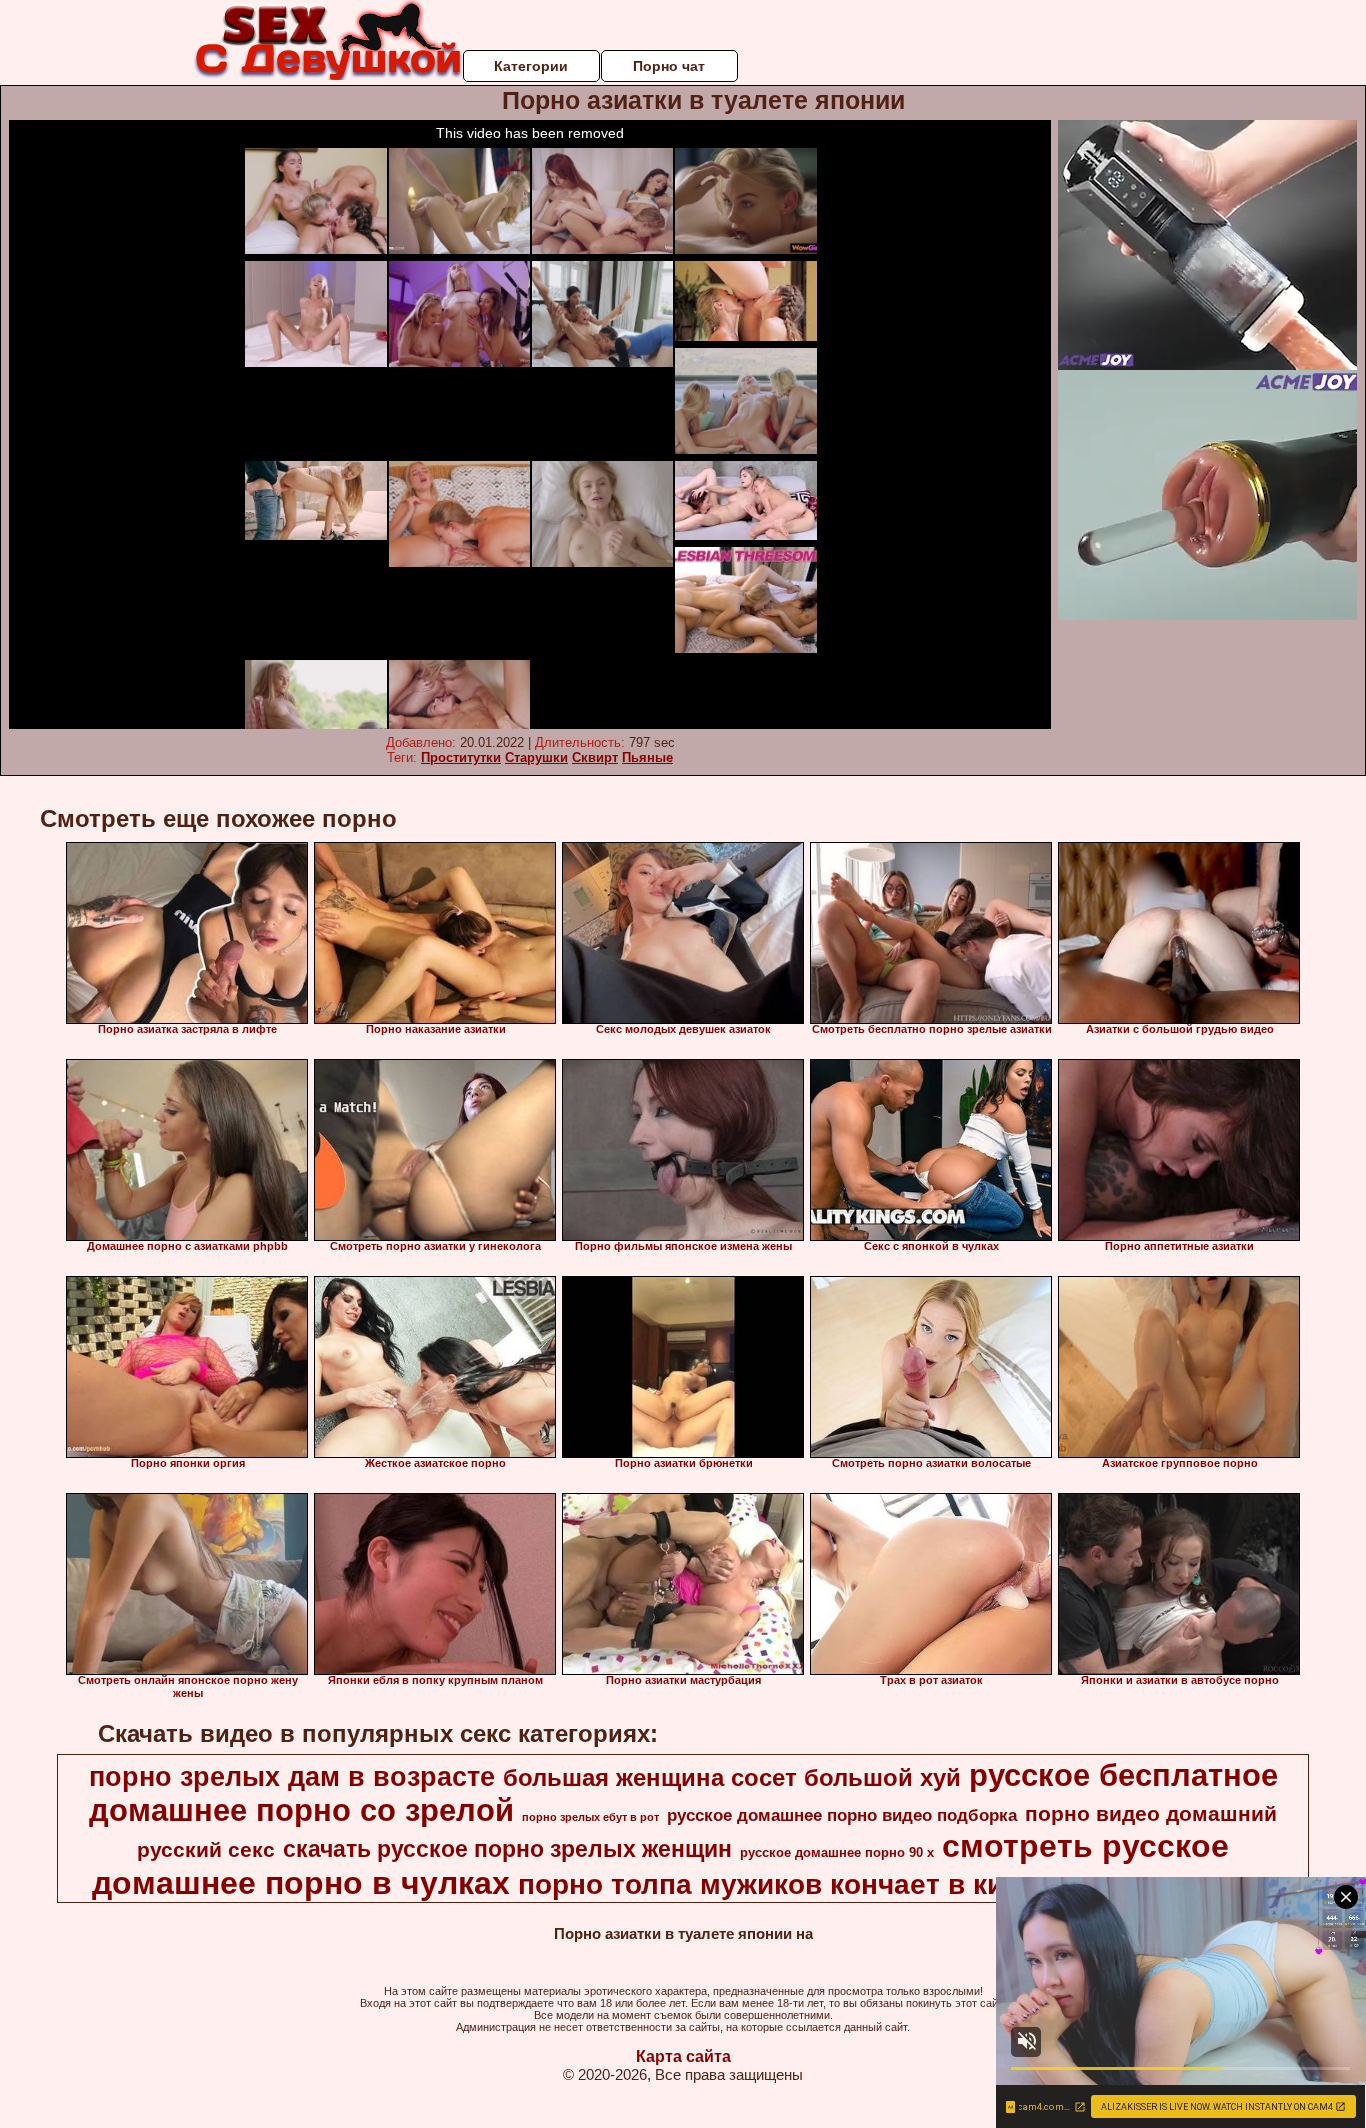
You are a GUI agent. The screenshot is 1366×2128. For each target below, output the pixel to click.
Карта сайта (683, 2056)
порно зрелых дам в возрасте (292, 1777)
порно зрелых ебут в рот (590, 1817)
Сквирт (595, 757)
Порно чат (669, 66)
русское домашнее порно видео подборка (842, 1815)
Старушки (536, 757)
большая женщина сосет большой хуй (732, 1777)
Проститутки (461, 757)
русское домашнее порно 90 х (837, 1852)
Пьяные (647, 757)
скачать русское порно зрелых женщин (507, 1849)
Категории (531, 66)
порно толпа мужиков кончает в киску (784, 1884)
